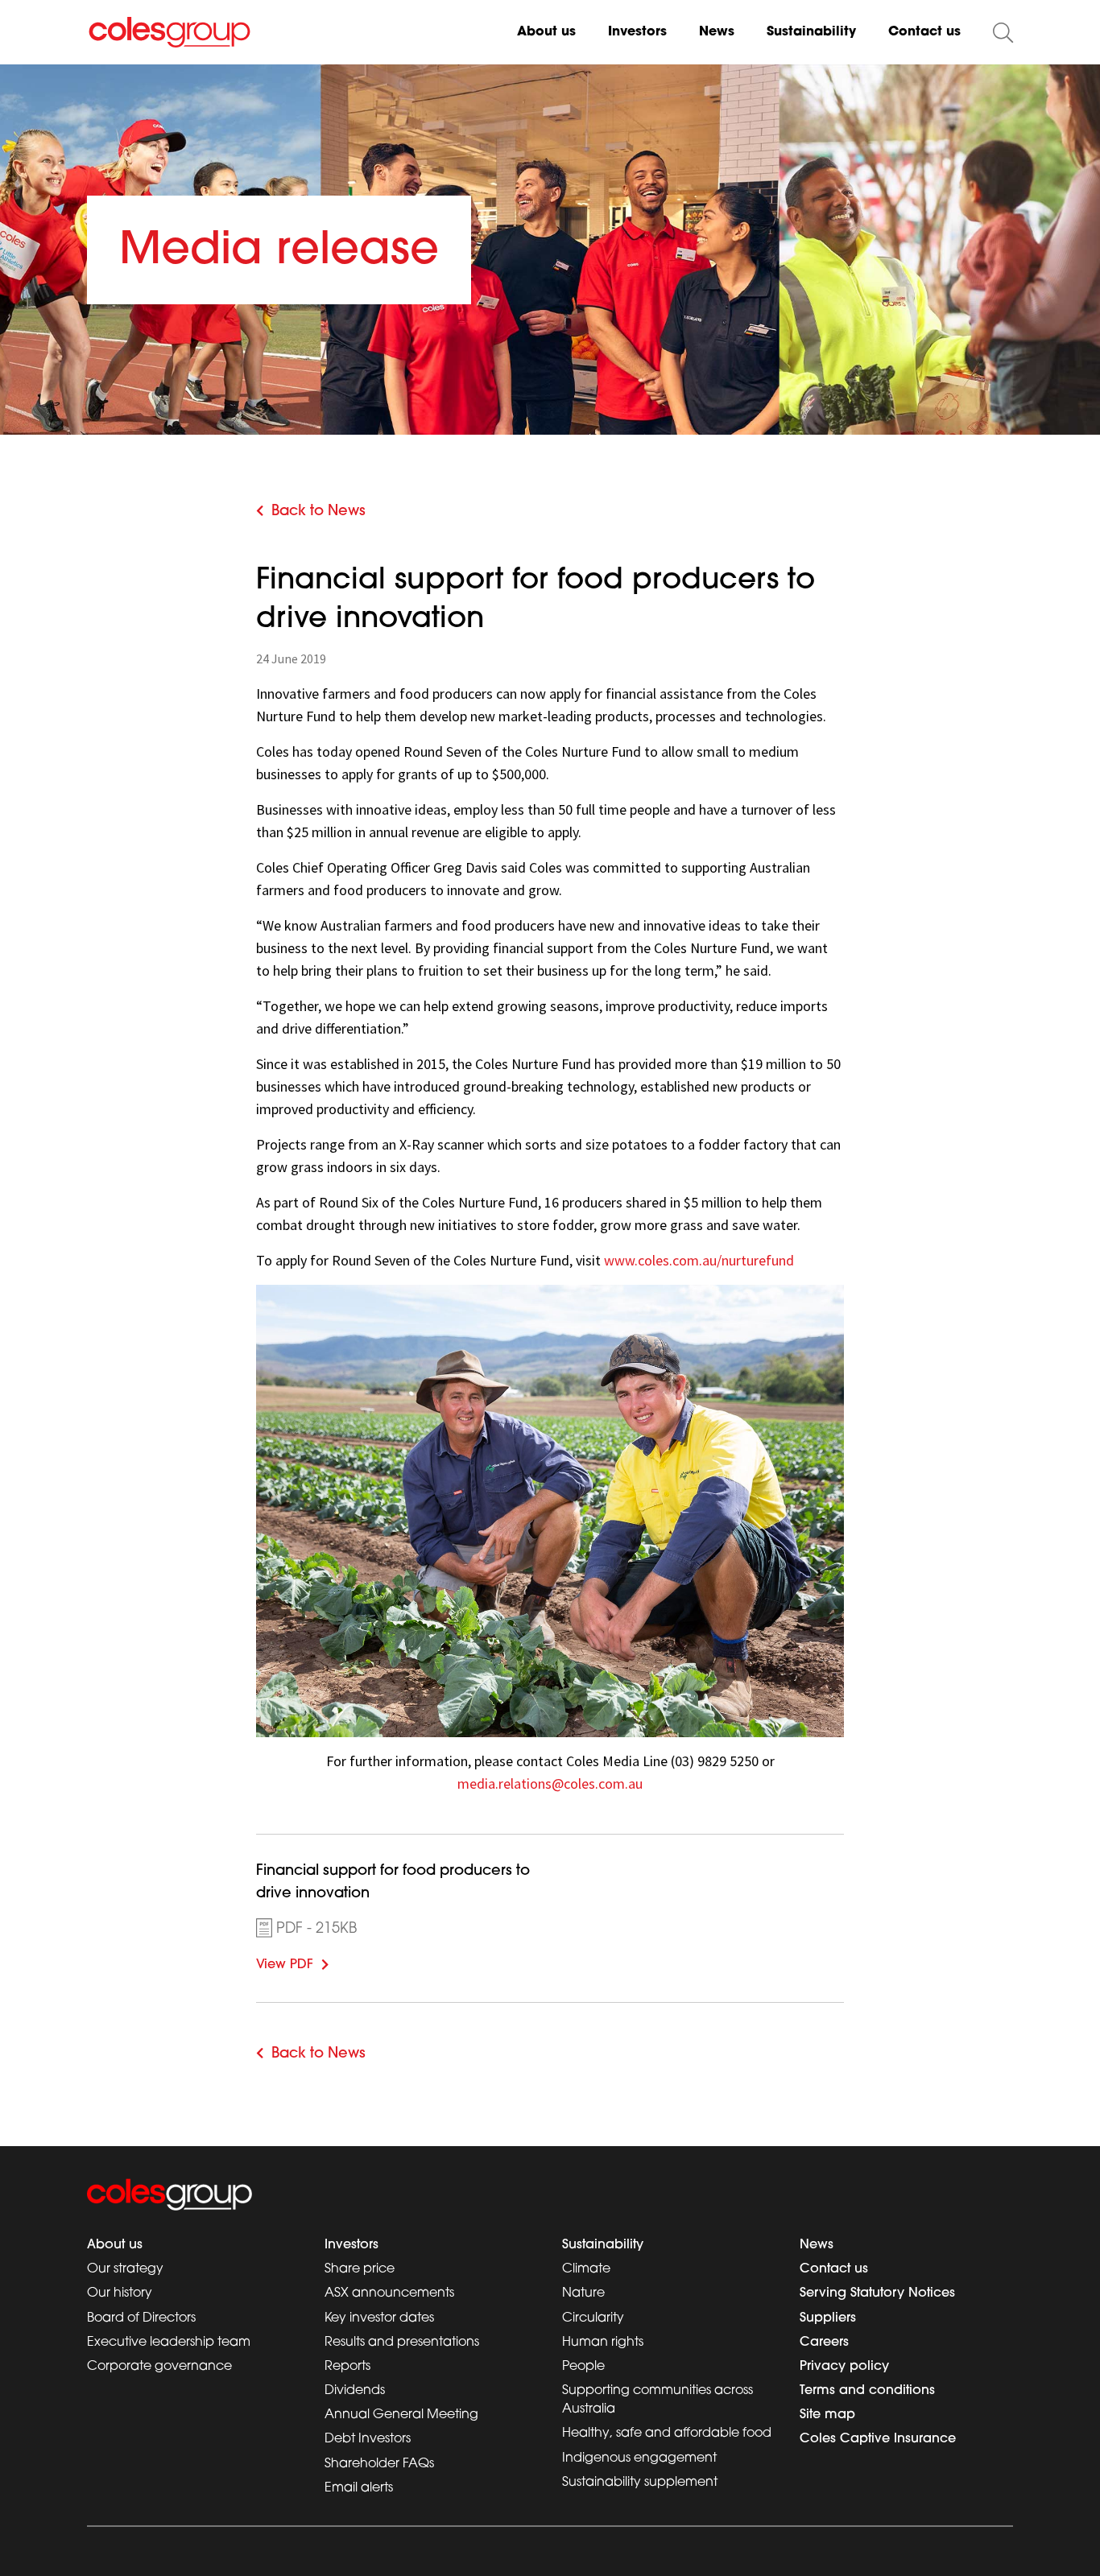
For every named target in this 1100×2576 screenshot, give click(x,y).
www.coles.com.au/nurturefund (699, 1260)
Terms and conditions (867, 2391)
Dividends (355, 2391)
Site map (827, 2415)
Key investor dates (379, 2318)
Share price (360, 2269)
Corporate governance (159, 2367)
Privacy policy (844, 2367)
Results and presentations (402, 2343)
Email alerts (359, 2488)
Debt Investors (368, 2439)
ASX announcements (389, 2293)
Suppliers (828, 2318)
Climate (586, 2269)
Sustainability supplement (640, 2483)
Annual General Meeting (401, 2415)
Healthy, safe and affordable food (667, 2434)
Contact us (924, 32)
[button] (1003, 33)
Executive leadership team (169, 2343)
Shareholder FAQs (379, 2464)
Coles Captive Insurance (878, 2439)
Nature (583, 2293)
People (583, 2367)
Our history (120, 2293)
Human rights (603, 2343)
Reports (347, 2367)
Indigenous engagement (639, 2458)
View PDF (309, 1963)
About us (546, 32)
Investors (637, 32)
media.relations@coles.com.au (550, 1783)
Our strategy (125, 2269)
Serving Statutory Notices (877, 2293)
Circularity (593, 2318)
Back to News (318, 512)
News (717, 32)
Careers (824, 2343)
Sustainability (811, 32)
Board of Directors (141, 2318)
